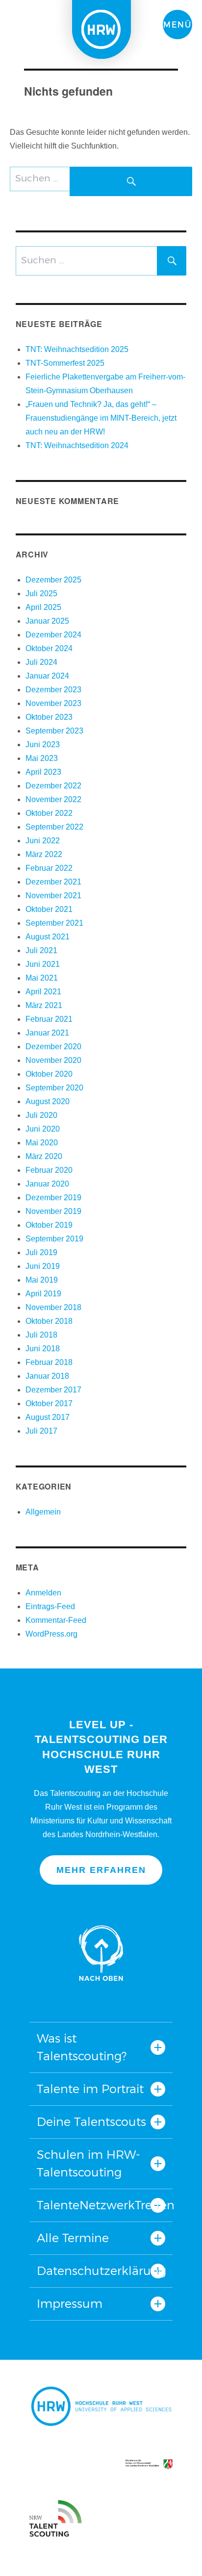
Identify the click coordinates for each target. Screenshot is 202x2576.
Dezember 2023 (53, 690)
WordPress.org (51, 1634)
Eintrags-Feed (50, 1606)
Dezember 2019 (53, 1198)
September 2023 (54, 731)
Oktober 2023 (49, 717)
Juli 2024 (41, 662)
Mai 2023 (42, 758)
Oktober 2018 (49, 1321)
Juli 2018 (41, 1335)
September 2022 (54, 827)
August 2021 (48, 937)
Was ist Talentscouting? (82, 2047)
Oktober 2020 (49, 1074)
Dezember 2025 (53, 580)
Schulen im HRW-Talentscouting (88, 2163)
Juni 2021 (43, 964)
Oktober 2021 (49, 909)
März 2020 (44, 1156)
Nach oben (101, 1953)
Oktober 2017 (49, 1403)
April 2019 (43, 1294)
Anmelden (43, 1593)
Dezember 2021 (53, 882)
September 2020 (54, 1088)
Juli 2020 (41, 1115)
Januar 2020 (47, 1184)
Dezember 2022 (53, 786)
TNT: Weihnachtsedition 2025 (77, 349)
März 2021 (44, 1005)
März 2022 (44, 854)
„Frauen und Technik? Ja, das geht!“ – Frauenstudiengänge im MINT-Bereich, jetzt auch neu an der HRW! (101, 418)
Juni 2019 (43, 1266)
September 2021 (54, 923)
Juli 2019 (41, 1252)
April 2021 (43, 992)
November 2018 (53, 1307)
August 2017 (48, 1417)
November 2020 (53, 1060)
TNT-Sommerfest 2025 (65, 363)
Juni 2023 (43, 745)
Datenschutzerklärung (101, 2271)
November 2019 (53, 1211)
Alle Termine (73, 2238)
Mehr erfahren (101, 1870)
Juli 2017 (41, 1431)
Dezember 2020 (53, 1047)
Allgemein (43, 1512)
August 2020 (48, 1101)
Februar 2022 (49, 868)
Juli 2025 (41, 593)
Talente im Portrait (90, 2089)
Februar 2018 (49, 1362)
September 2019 (54, 1239)
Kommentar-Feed (56, 1620)
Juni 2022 (43, 841)
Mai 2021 (42, 978)
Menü (177, 25)
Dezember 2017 (53, 1390)
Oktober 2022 (49, 813)
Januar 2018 (47, 1376)
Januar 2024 (47, 676)
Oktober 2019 (49, 1225)
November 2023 (53, 703)
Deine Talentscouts (91, 2122)
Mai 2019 (42, 1280)
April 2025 (43, 607)
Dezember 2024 (53, 635)
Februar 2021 (49, 1019)
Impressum (70, 2304)
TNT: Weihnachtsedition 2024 (77, 445)
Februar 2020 (49, 1170)
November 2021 (53, 896)
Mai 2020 (42, 1143)
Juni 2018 (43, 1349)
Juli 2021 (41, 950)
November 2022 (53, 799)
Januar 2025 (47, 621)
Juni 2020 (43, 1129)
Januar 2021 (47, 1033)
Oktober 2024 (49, 648)
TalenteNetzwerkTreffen (101, 2205)
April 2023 (43, 772)
